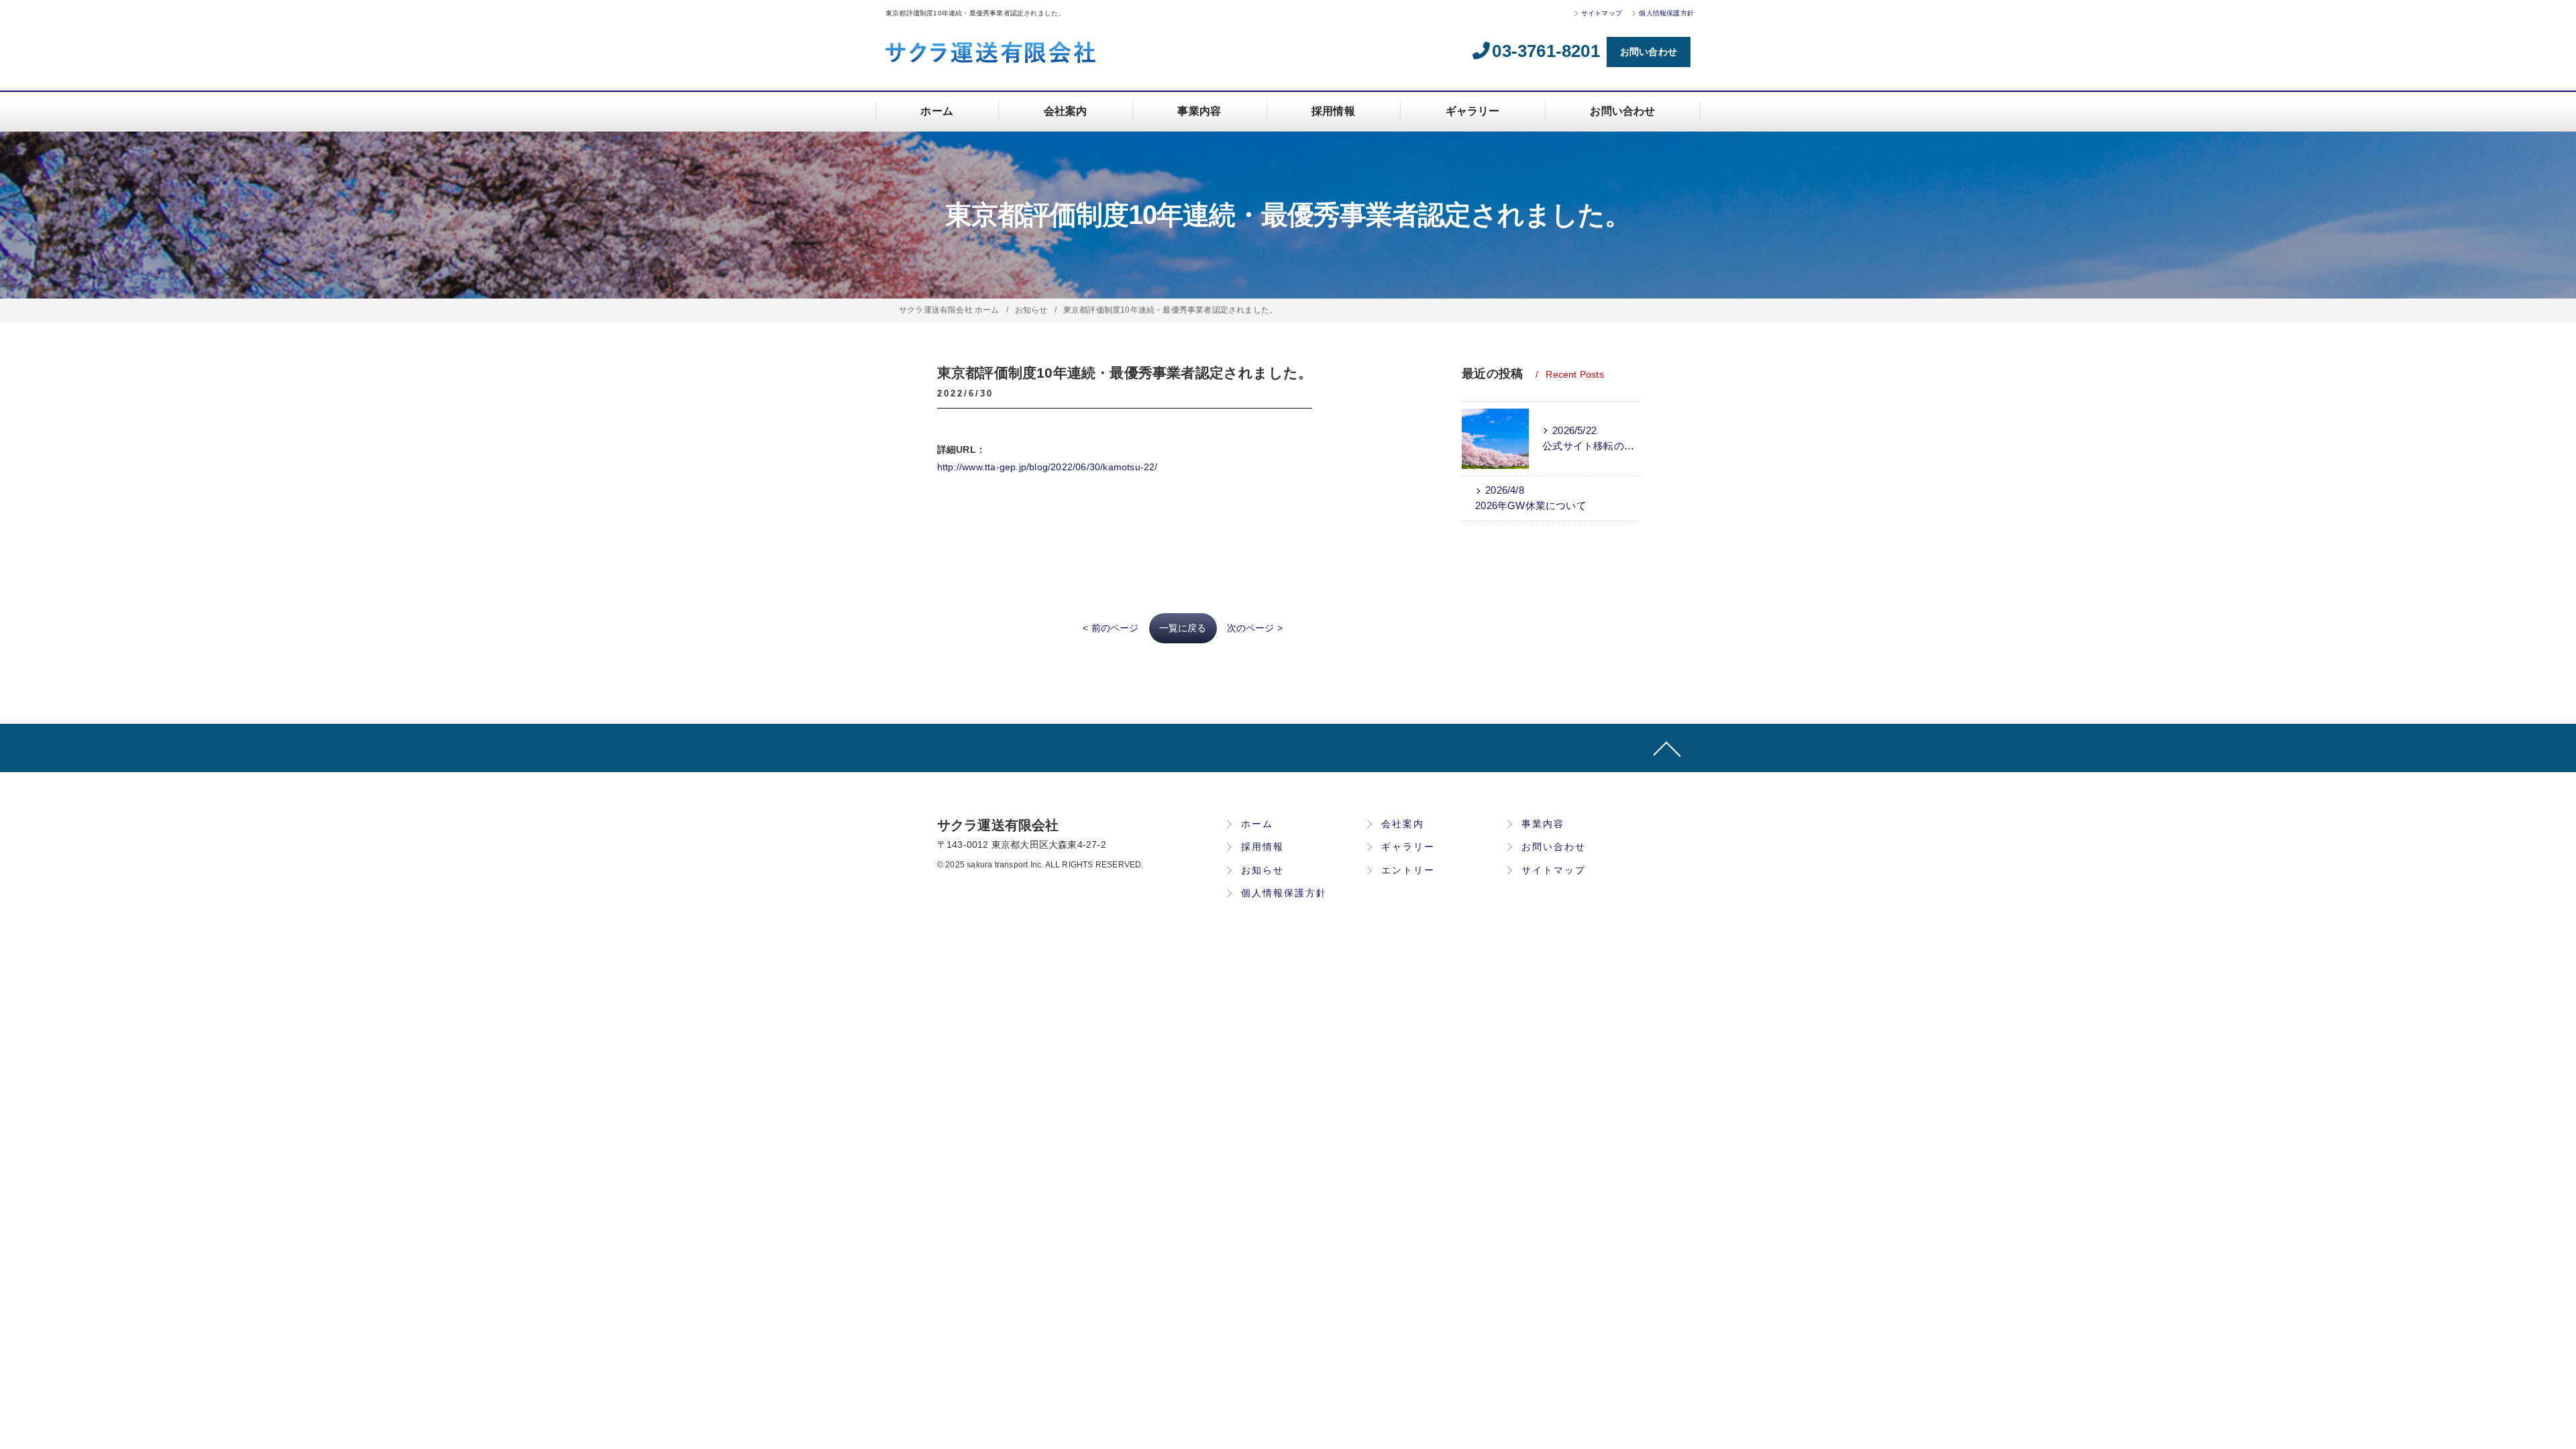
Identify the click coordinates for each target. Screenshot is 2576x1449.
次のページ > (1255, 628)
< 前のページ (1111, 628)
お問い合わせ (1649, 52)
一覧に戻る (1183, 628)
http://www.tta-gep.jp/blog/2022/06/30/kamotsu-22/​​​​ (1048, 467)
